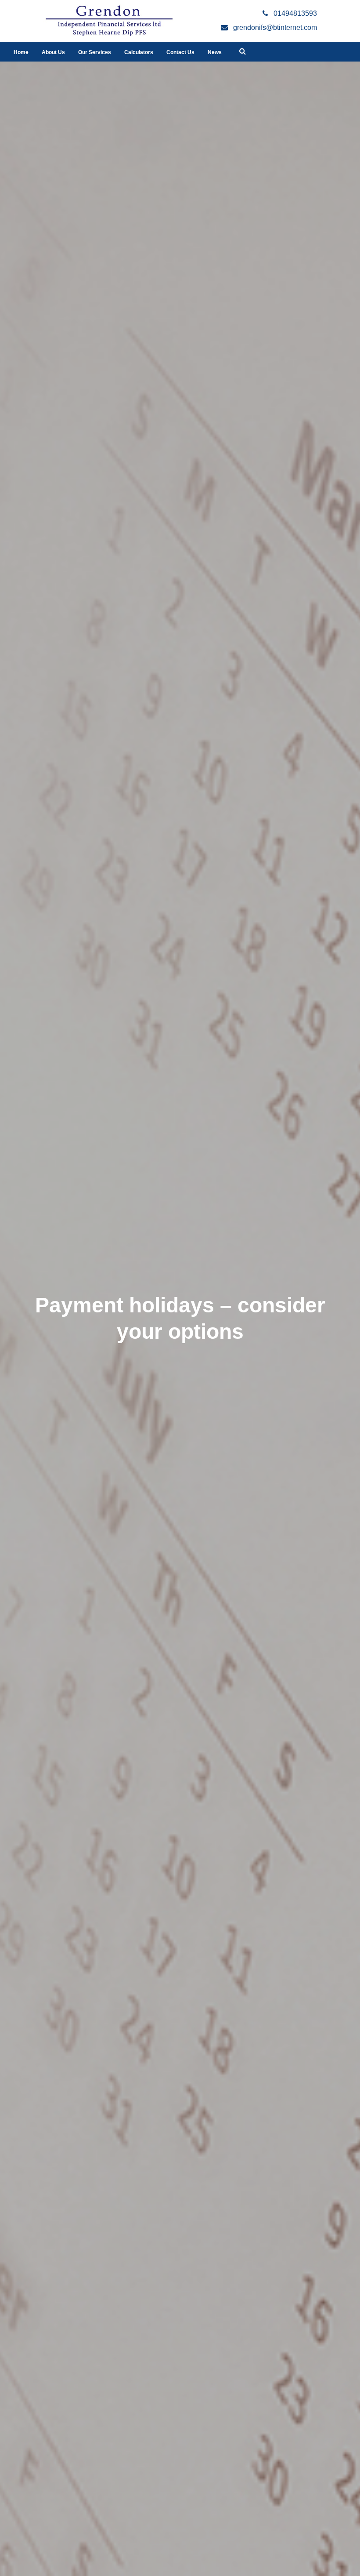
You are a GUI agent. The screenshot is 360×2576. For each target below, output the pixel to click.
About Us (53, 52)
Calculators (139, 52)
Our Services (95, 52)
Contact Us (180, 52)
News (215, 52)
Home (21, 52)
